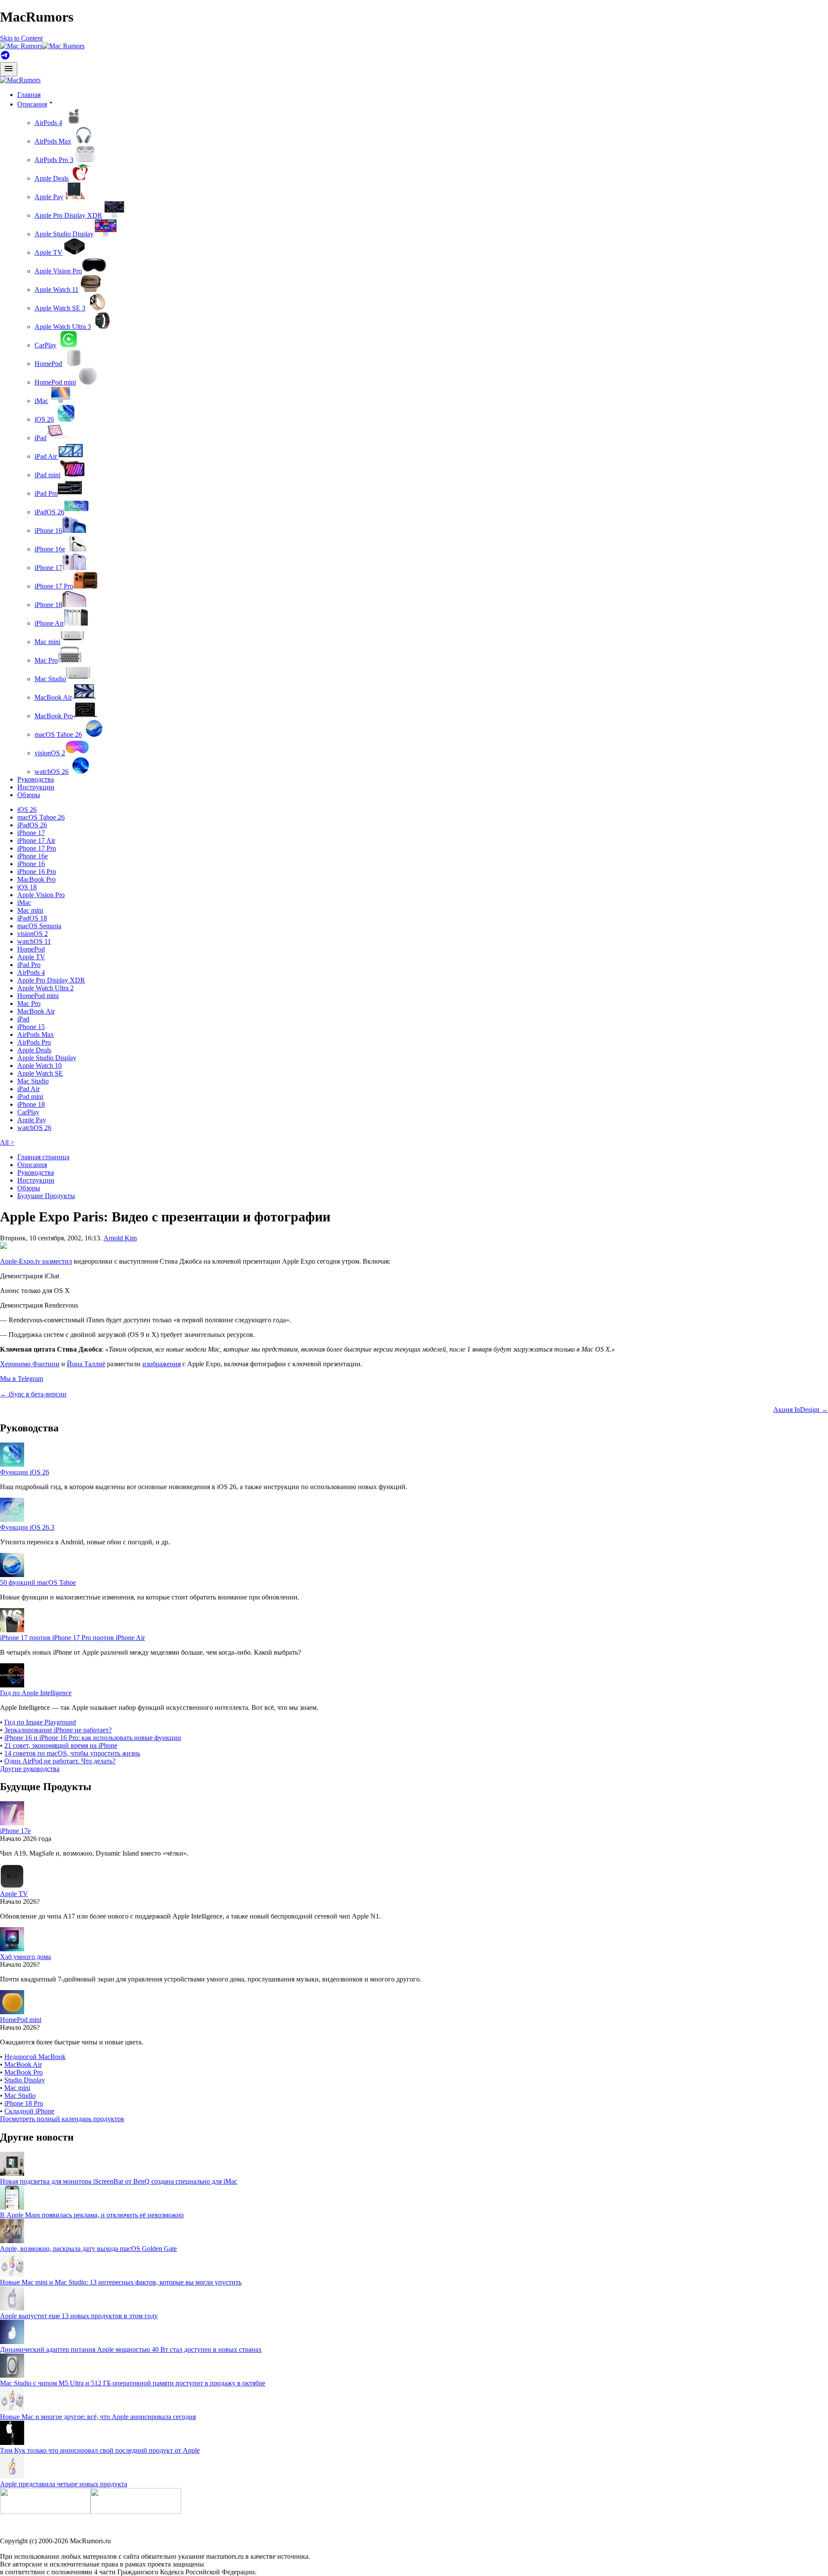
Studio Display (25, 2080)
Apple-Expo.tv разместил (36, 1261)
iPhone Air (49, 623)
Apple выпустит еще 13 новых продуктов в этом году (79, 2316)
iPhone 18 (48, 605)
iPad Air (47, 456)
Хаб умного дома (25, 1957)
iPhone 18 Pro (24, 2103)
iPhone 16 (48, 531)
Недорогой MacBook (35, 2057)
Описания (32, 1165)
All (7, 1142)
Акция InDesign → (801, 1410)
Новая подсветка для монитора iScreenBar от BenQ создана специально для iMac (119, 2181)
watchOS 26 (52, 772)
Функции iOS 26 (25, 1472)
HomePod (48, 364)
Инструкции (36, 787)
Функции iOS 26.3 (27, 1527)
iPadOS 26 (49, 512)
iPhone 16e (50, 549)
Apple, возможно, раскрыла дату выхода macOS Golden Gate (88, 2249)
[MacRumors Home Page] (42, 46)
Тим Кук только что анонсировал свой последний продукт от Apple (100, 2450)
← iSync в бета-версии (33, 1394)
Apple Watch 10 (39, 1066)
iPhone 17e (15, 1831)
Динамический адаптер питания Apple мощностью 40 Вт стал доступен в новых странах (131, 2349)
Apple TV (49, 252)
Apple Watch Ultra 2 (45, 988)
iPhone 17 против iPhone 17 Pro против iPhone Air (72, 1638)
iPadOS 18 (32, 918)
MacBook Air (53, 697)
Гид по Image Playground (40, 1722)
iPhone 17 (48, 568)
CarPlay (45, 345)
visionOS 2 (50, 753)
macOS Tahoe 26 (58, 734)
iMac (41, 401)
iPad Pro (46, 493)
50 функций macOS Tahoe (38, 1582)
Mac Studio (50, 679)
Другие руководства (30, 1769)
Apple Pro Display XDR (68, 215)
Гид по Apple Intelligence (36, 1693)
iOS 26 (44, 419)
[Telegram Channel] (5, 58)
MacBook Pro (54, 716)
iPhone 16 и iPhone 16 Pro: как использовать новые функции (93, 1738)
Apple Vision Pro (58, 271)
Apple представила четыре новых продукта (64, 2484)
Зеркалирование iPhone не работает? (58, 1730)
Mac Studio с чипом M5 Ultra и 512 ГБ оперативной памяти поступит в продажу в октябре (133, 2383)
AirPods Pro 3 (54, 160)
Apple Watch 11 (56, 290)
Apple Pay (49, 197)
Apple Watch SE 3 (60, 308)
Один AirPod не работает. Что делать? (60, 1761)
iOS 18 (27, 887)
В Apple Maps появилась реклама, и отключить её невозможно (92, 2215)
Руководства (36, 779)
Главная (29, 95)
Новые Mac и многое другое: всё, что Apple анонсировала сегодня (98, 2417)
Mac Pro (46, 660)
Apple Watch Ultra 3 (63, 327)
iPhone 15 (31, 1027)
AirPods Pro (34, 1042)
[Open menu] (9, 69)
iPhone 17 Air (36, 840)
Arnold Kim (120, 1238)
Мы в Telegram (22, 1379)
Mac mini (47, 642)
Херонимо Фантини (30, 1364)
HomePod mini (55, 382)
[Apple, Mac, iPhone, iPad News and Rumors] (20, 80)
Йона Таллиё (86, 1364)
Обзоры (29, 795)
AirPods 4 (48, 123)
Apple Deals (52, 178)
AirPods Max (53, 141)
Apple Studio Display (64, 234)
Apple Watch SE (40, 1073)
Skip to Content (21, 38)
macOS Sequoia (39, 926)
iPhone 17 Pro (54, 586)
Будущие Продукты (46, 1196)
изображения (162, 1364)
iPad (41, 438)
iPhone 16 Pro (37, 872)
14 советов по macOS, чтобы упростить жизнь (72, 1753)
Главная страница (43, 1157)
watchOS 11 (34, 941)
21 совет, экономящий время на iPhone (61, 1745)
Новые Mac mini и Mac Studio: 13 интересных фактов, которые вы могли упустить (121, 2282)
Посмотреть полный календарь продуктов (62, 2119)
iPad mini (47, 475)
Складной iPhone (29, 2111)
